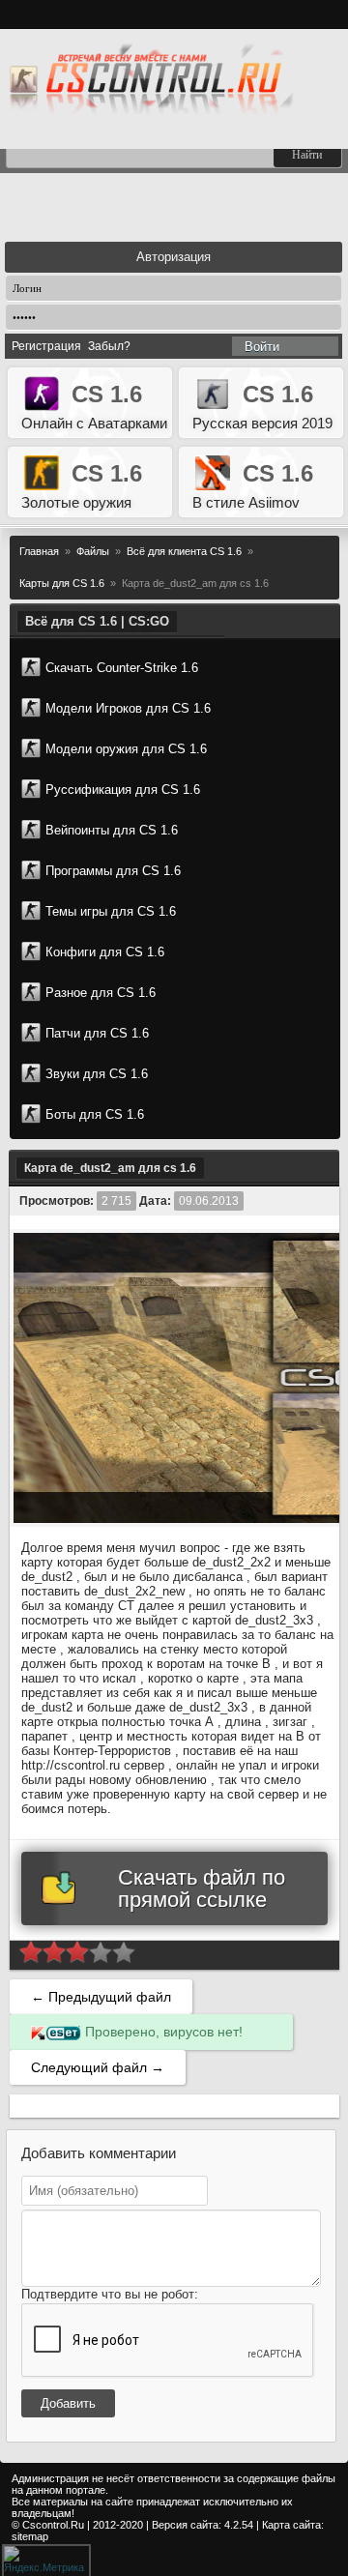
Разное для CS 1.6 (101, 993)
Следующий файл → (98, 2067)
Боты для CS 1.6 (95, 1114)
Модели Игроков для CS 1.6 (128, 708)
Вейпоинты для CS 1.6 (112, 830)
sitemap (30, 2536)
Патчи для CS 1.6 (97, 1033)
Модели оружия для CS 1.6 (126, 749)
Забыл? (109, 346)
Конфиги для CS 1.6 (105, 952)
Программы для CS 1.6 (113, 871)
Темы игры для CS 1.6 (111, 911)
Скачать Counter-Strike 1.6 (122, 668)
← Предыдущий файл (101, 1997)
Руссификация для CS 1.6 (123, 790)
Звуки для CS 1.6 (97, 1074)
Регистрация (46, 346)
